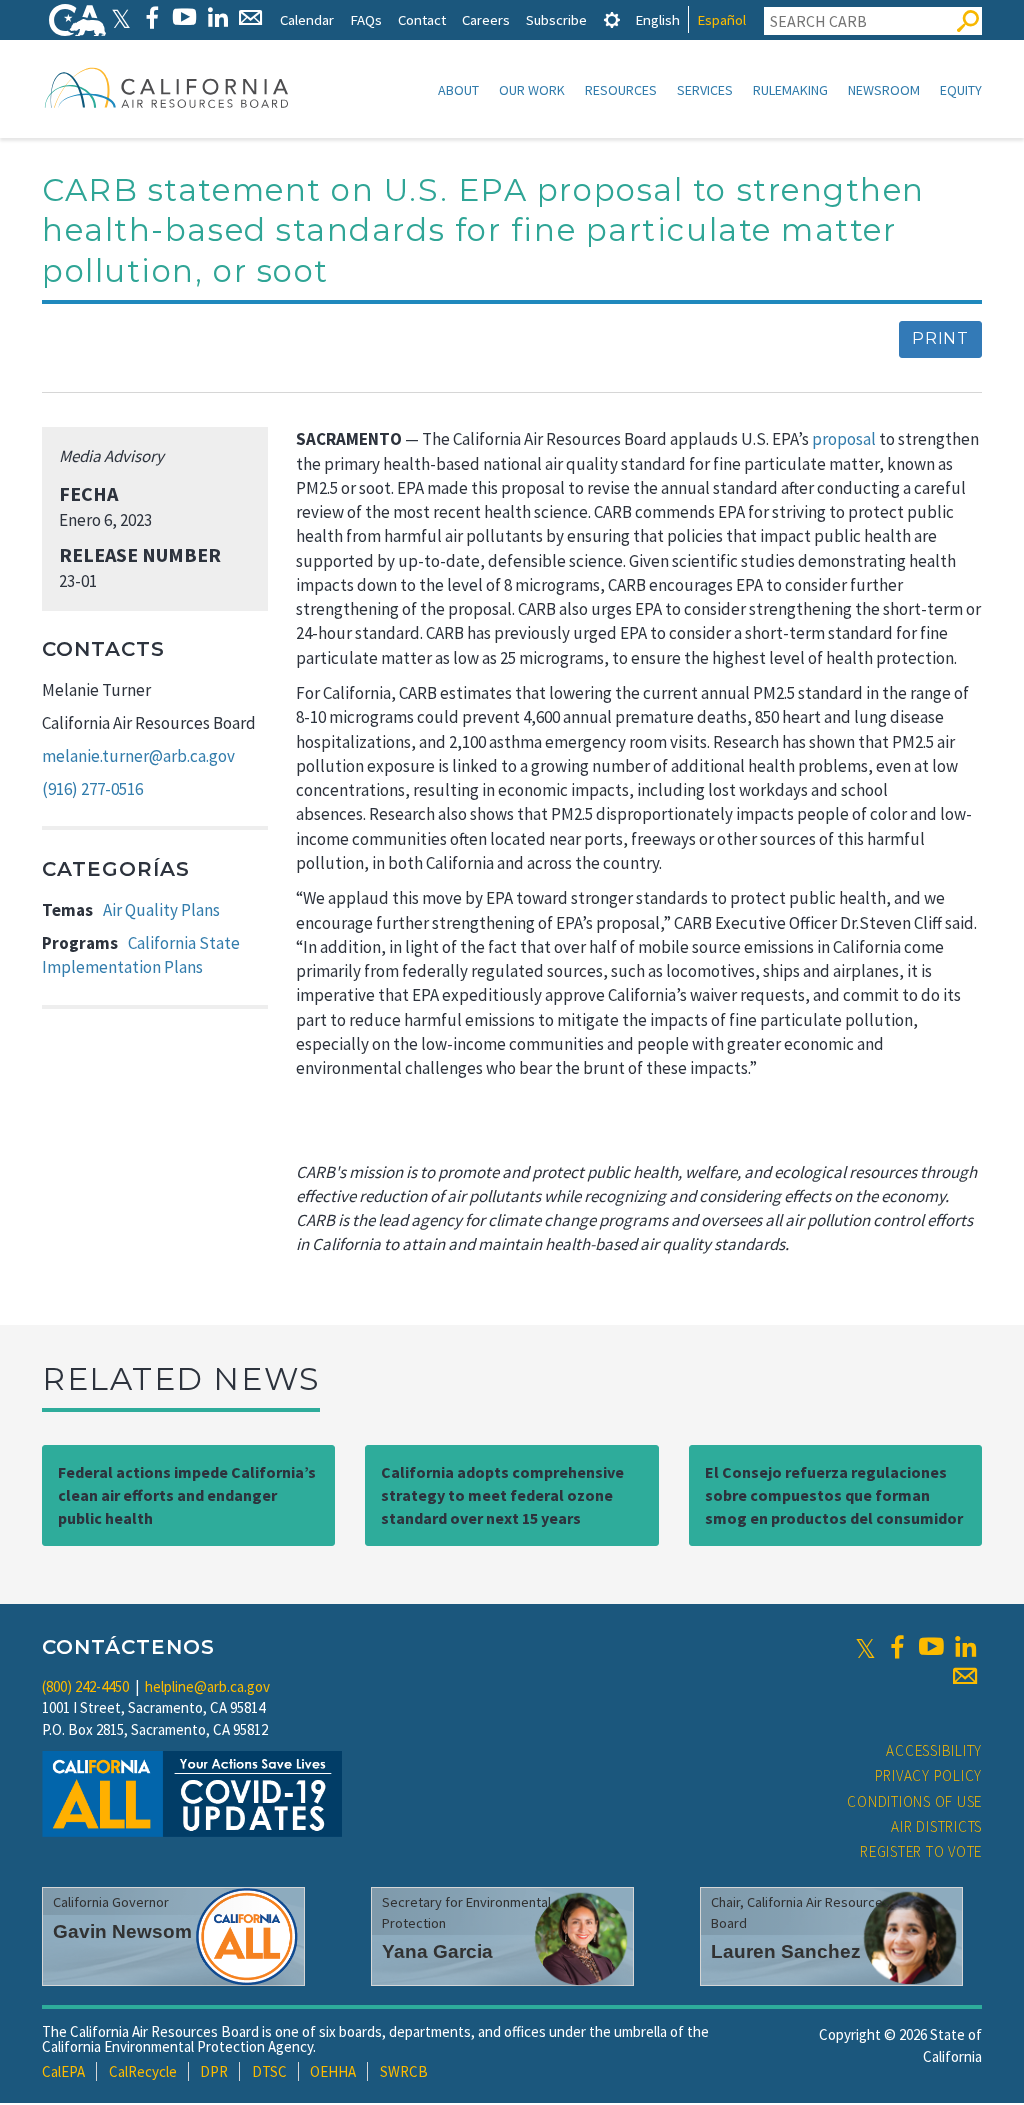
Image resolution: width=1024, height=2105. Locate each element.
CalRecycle (143, 2071)
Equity (961, 90)
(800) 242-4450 (85, 1686)
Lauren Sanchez (786, 1951)
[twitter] (865, 1647)
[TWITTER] (121, 17)
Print (940, 338)
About (458, 90)
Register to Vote (921, 1851)
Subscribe (556, 19)
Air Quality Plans (161, 910)
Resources (621, 90)
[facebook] (897, 1647)
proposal (844, 439)
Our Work (532, 90)
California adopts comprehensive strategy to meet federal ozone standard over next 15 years (502, 1495)
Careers (486, 19)
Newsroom (884, 90)
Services (705, 90)
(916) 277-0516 (92, 789)
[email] (965, 1676)
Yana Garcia (437, 1951)
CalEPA (63, 2071)
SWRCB (404, 2071)
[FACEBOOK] (151, 17)
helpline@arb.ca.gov (207, 1686)
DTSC (269, 2071)
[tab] (612, 19)
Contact (422, 19)
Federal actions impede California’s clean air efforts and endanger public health (187, 1495)
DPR (214, 2071)
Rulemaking (790, 90)
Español (721, 19)
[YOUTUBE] (184, 17)
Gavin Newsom (122, 1931)
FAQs (366, 19)
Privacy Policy (929, 1775)
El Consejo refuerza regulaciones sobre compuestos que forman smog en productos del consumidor (834, 1495)
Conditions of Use (914, 1801)
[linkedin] (965, 1647)
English (657, 19)
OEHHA (333, 2071)
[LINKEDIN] (217, 17)
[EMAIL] (250, 17)
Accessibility (934, 1750)
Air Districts (936, 1826)
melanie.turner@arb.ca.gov (138, 756)
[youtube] (931, 1647)
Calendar (307, 19)
